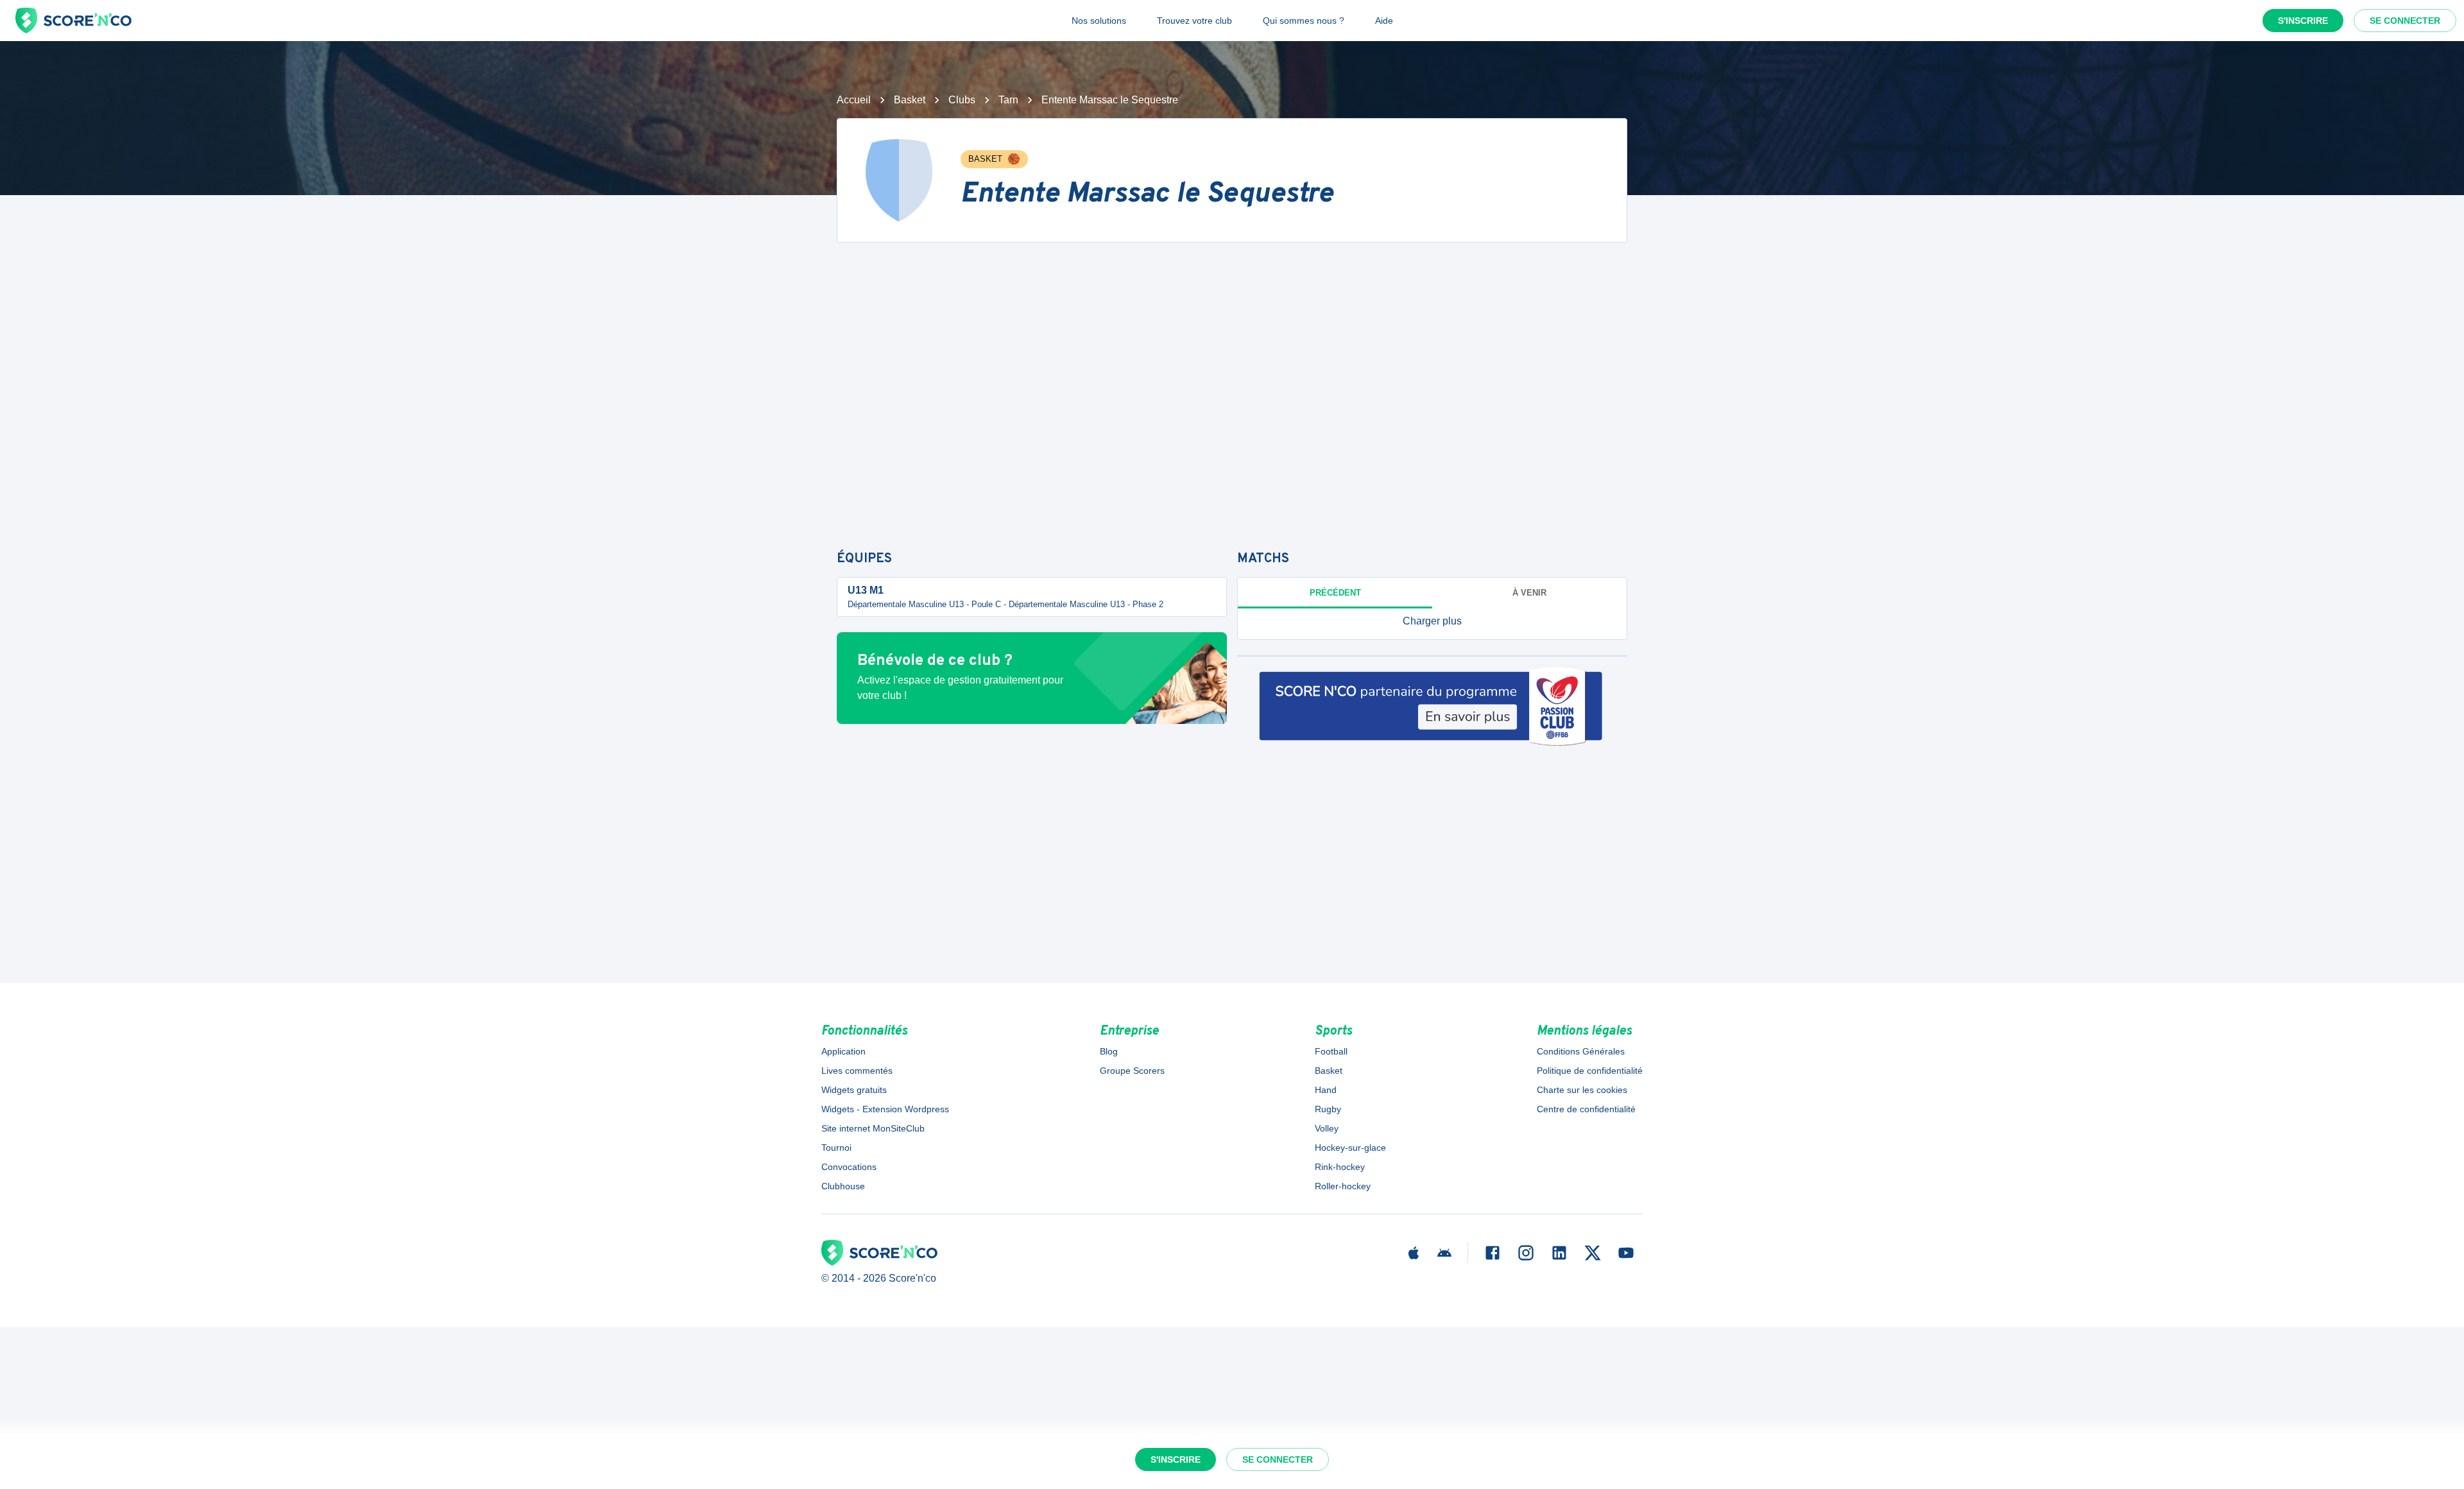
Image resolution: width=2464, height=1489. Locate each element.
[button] (1432, 621)
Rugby (1328, 1109)
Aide (1384, 21)
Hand (1326, 1090)
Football (1331, 1051)
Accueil (854, 100)
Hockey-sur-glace (1350, 1148)
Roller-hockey (1343, 1186)
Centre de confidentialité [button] (1586, 1109)
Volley (1327, 1128)
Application (843, 1051)
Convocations (849, 1167)
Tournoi (836, 1148)
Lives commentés (857, 1071)
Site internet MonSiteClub (873, 1128)
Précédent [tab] (1335, 593)
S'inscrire (2303, 21)
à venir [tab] (1529, 593)
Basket (910, 100)
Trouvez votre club (1194, 21)
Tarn (1008, 100)
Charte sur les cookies (1582, 1090)
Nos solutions (1099, 21)
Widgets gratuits (854, 1090)
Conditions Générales (1581, 1051)
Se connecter (2405, 21)
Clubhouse (843, 1186)
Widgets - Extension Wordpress (885, 1109)
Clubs (962, 100)
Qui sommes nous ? (1304, 21)
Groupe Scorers (1132, 1071)
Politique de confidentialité (1590, 1071)
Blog (1109, 1051)
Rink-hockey (1340, 1167)
